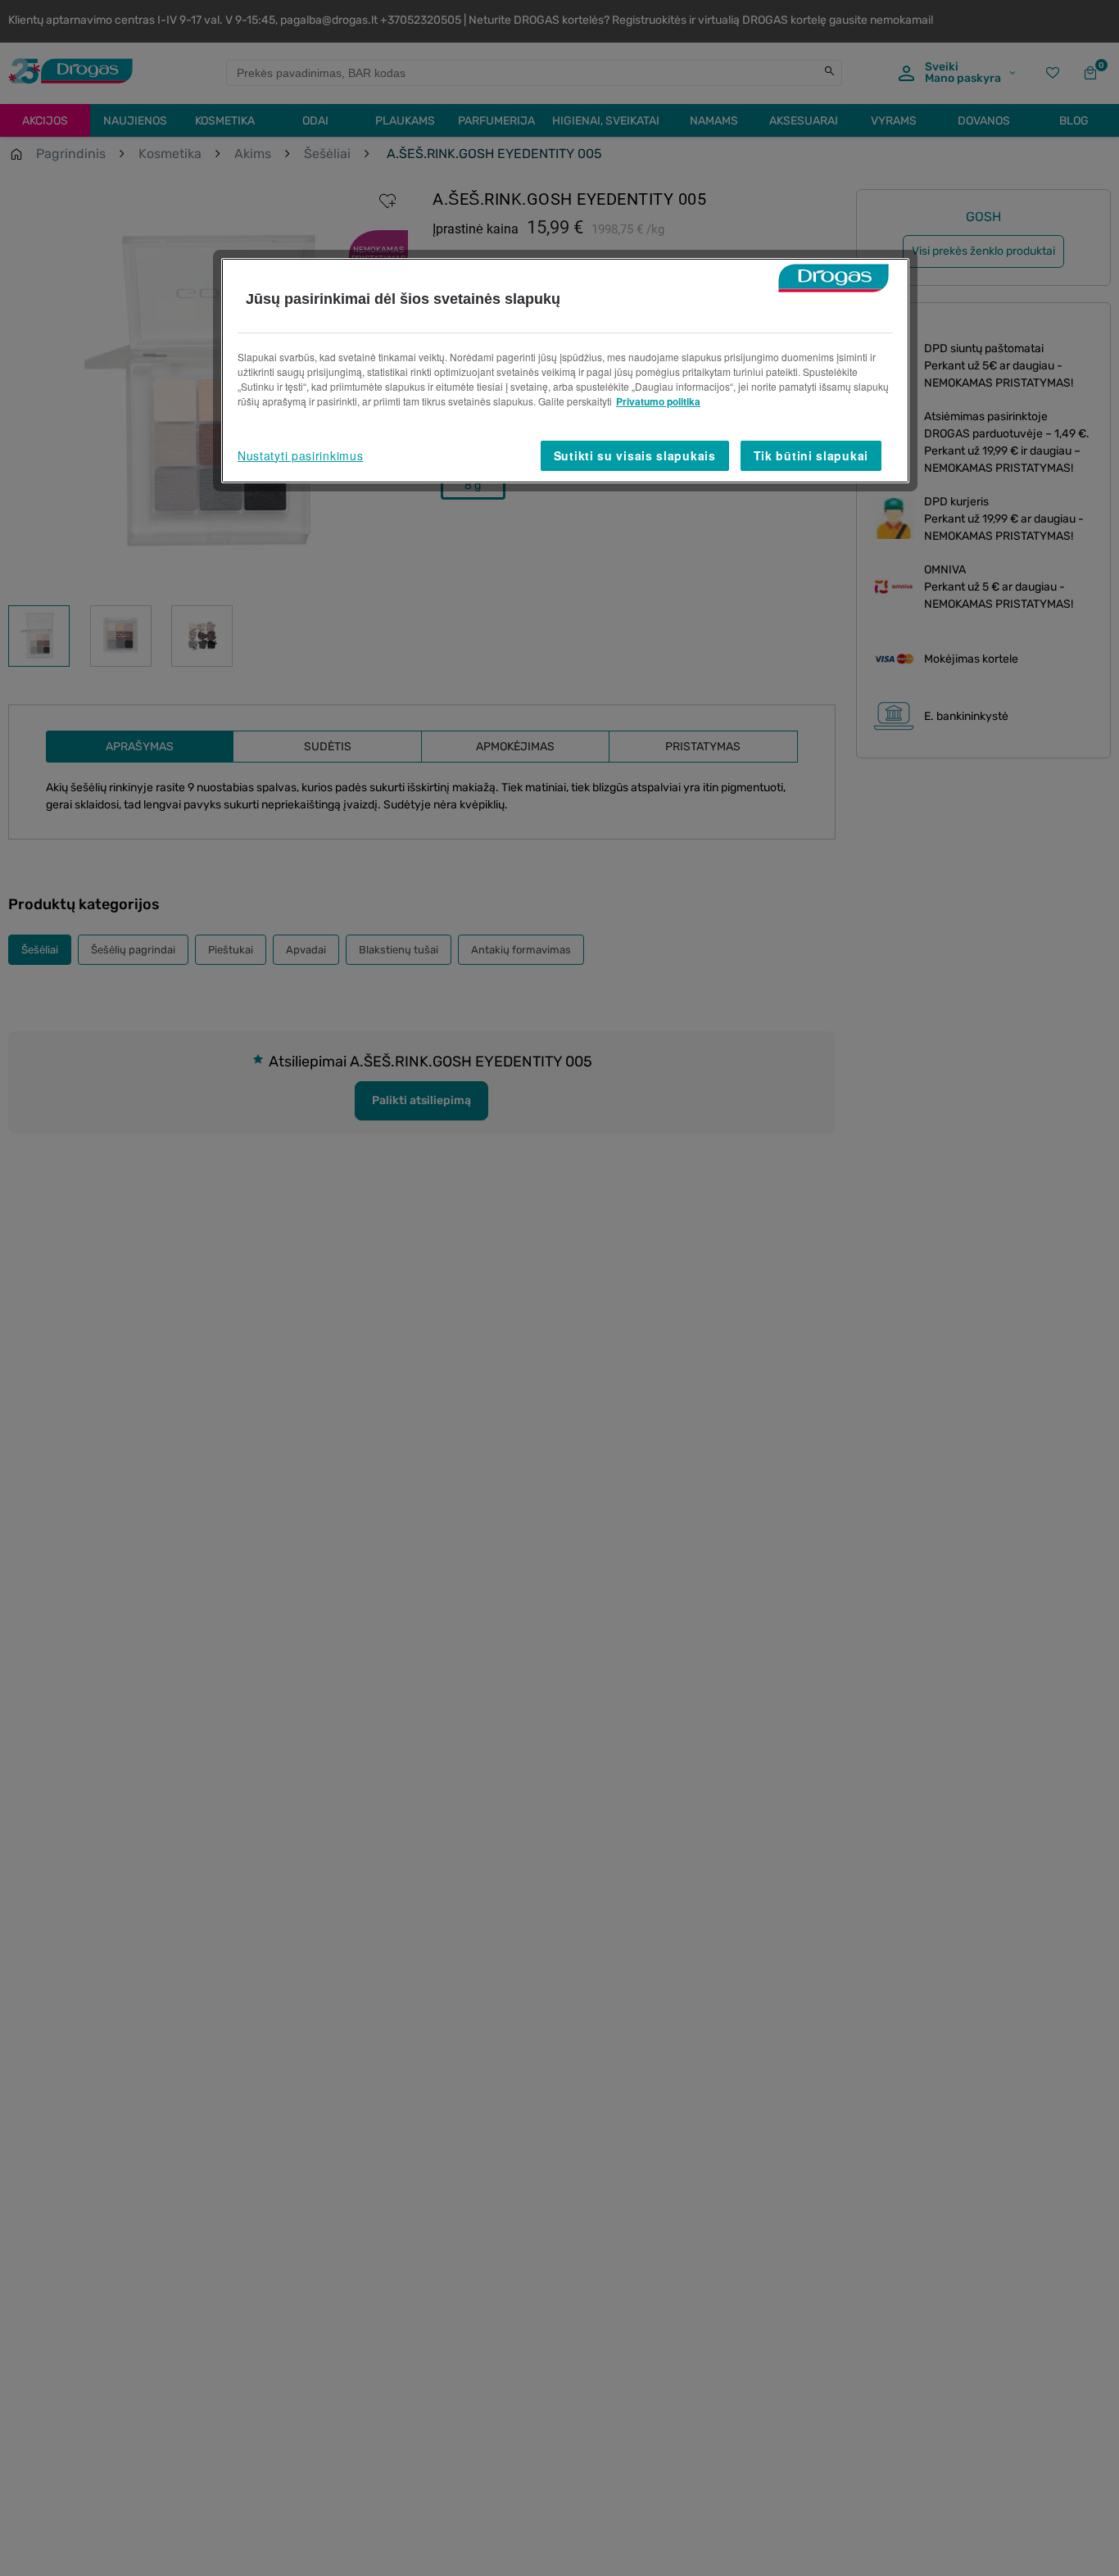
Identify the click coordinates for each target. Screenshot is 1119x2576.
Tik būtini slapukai (811, 455)
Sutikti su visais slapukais (635, 455)
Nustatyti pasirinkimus (300, 455)
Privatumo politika (658, 401)
